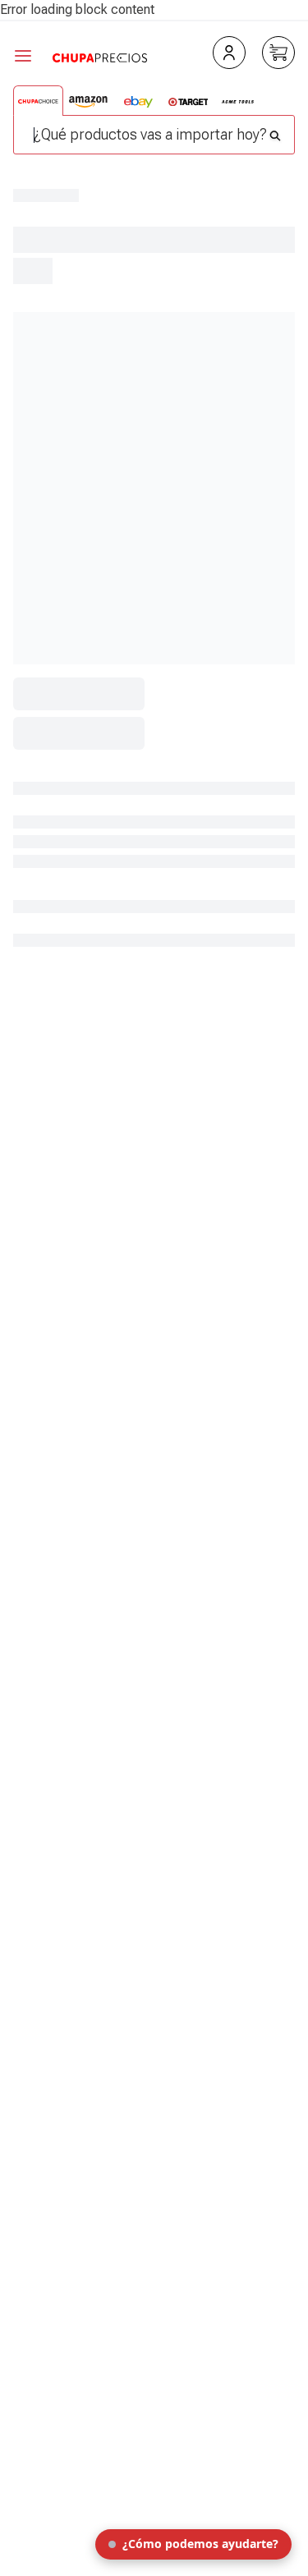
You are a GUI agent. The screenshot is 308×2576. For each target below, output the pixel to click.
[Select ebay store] (138, 102)
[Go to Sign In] (229, 53)
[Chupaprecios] (100, 56)
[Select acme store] (238, 102)
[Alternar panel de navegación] (33, 56)
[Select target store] (188, 102)
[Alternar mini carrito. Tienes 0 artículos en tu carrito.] (278, 53)
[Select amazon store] (88, 102)
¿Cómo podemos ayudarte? (200, 2544)
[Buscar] (275, 131)
